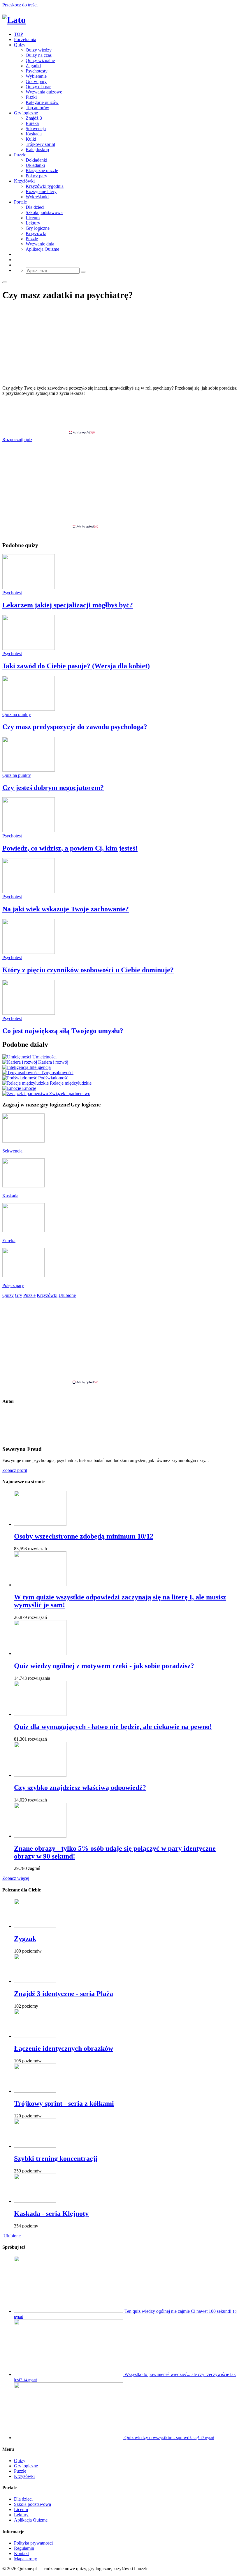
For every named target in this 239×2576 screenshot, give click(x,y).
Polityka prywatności (33, 2543)
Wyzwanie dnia (40, 244)
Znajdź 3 (34, 118)
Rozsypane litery (41, 191)
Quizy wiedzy (39, 50)
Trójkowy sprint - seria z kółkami (64, 2103)
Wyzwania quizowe (44, 92)
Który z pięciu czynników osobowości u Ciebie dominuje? (88, 970)
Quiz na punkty (17, 714)
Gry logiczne (26, 113)
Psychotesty (37, 71)
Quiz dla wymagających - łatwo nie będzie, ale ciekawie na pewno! (113, 1727)
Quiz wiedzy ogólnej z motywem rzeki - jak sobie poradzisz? (104, 1666)
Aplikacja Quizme (42, 249)
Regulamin (24, 2548)
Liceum (33, 218)
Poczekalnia (25, 39)
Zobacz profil (15, 1470)
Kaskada (34, 134)
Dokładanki (36, 160)
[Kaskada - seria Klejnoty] (35, 2201)
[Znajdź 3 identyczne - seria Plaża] (35, 1981)
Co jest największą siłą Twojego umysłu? (63, 1031)
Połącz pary (36, 176)
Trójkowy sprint (40, 144)
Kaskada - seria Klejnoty (51, 2213)
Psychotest (12, 593)
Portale (20, 202)
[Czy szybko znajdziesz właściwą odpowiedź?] (40, 1775)
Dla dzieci (35, 207)
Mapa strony (26, 2559)
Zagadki (33, 66)
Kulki (31, 139)
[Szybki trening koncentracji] (35, 2146)
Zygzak (25, 1939)
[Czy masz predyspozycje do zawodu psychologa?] (29, 709)
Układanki (35, 165)
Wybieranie (36, 76)
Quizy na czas (39, 55)
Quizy (20, 45)
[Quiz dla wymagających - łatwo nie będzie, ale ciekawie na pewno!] (40, 1714)
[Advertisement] (119, 415)
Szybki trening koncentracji (56, 2158)
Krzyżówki (24, 181)
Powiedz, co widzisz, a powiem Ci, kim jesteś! (70, 848)
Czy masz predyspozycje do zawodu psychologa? (75, 727)
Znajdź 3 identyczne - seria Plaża (64, 1994)
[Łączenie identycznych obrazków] (35, 2036)
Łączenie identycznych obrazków (64, 2048)
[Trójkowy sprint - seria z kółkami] (35, 2091)
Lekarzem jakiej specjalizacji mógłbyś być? (68, 605)
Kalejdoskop (37, 150)
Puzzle (20, 155)
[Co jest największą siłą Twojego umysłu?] (29, 1013)
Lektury (33, 223)
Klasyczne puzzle (42, 170)
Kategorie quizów (42, 102)
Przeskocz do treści (20, 5)
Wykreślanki (37, 197)
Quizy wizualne (40, 60)
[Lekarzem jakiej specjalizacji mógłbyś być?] (29, 587)
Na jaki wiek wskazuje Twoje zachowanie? (66, 909)
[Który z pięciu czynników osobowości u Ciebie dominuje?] (29, 952)
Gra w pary (36, 81)
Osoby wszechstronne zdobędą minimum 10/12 (84, 1536)
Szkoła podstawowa (44, 212)
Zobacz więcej (16, 1878)
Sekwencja (36, 129)
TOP (19, 34)
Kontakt (21, 2553)
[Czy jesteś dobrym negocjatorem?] (29, 770)
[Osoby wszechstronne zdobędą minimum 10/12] (40, 1524)
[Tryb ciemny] (5, 282)
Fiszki (31, 97)
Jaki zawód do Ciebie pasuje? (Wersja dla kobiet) (76, 666)
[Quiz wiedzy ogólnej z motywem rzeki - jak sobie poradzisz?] (40, 1653)
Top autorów (37, 108)
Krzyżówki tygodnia (45, 186)
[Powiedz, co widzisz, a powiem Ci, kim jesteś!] (29, 831)
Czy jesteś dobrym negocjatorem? (53, 788)
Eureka (32, 123)
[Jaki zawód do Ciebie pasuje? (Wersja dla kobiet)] (29, 648)
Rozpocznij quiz (17, 440)
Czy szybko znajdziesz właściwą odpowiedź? (80, 1788)
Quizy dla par (38, 87)
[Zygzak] (35, 1926)
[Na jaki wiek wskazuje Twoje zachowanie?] (29, 891)
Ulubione (12, 2236)
